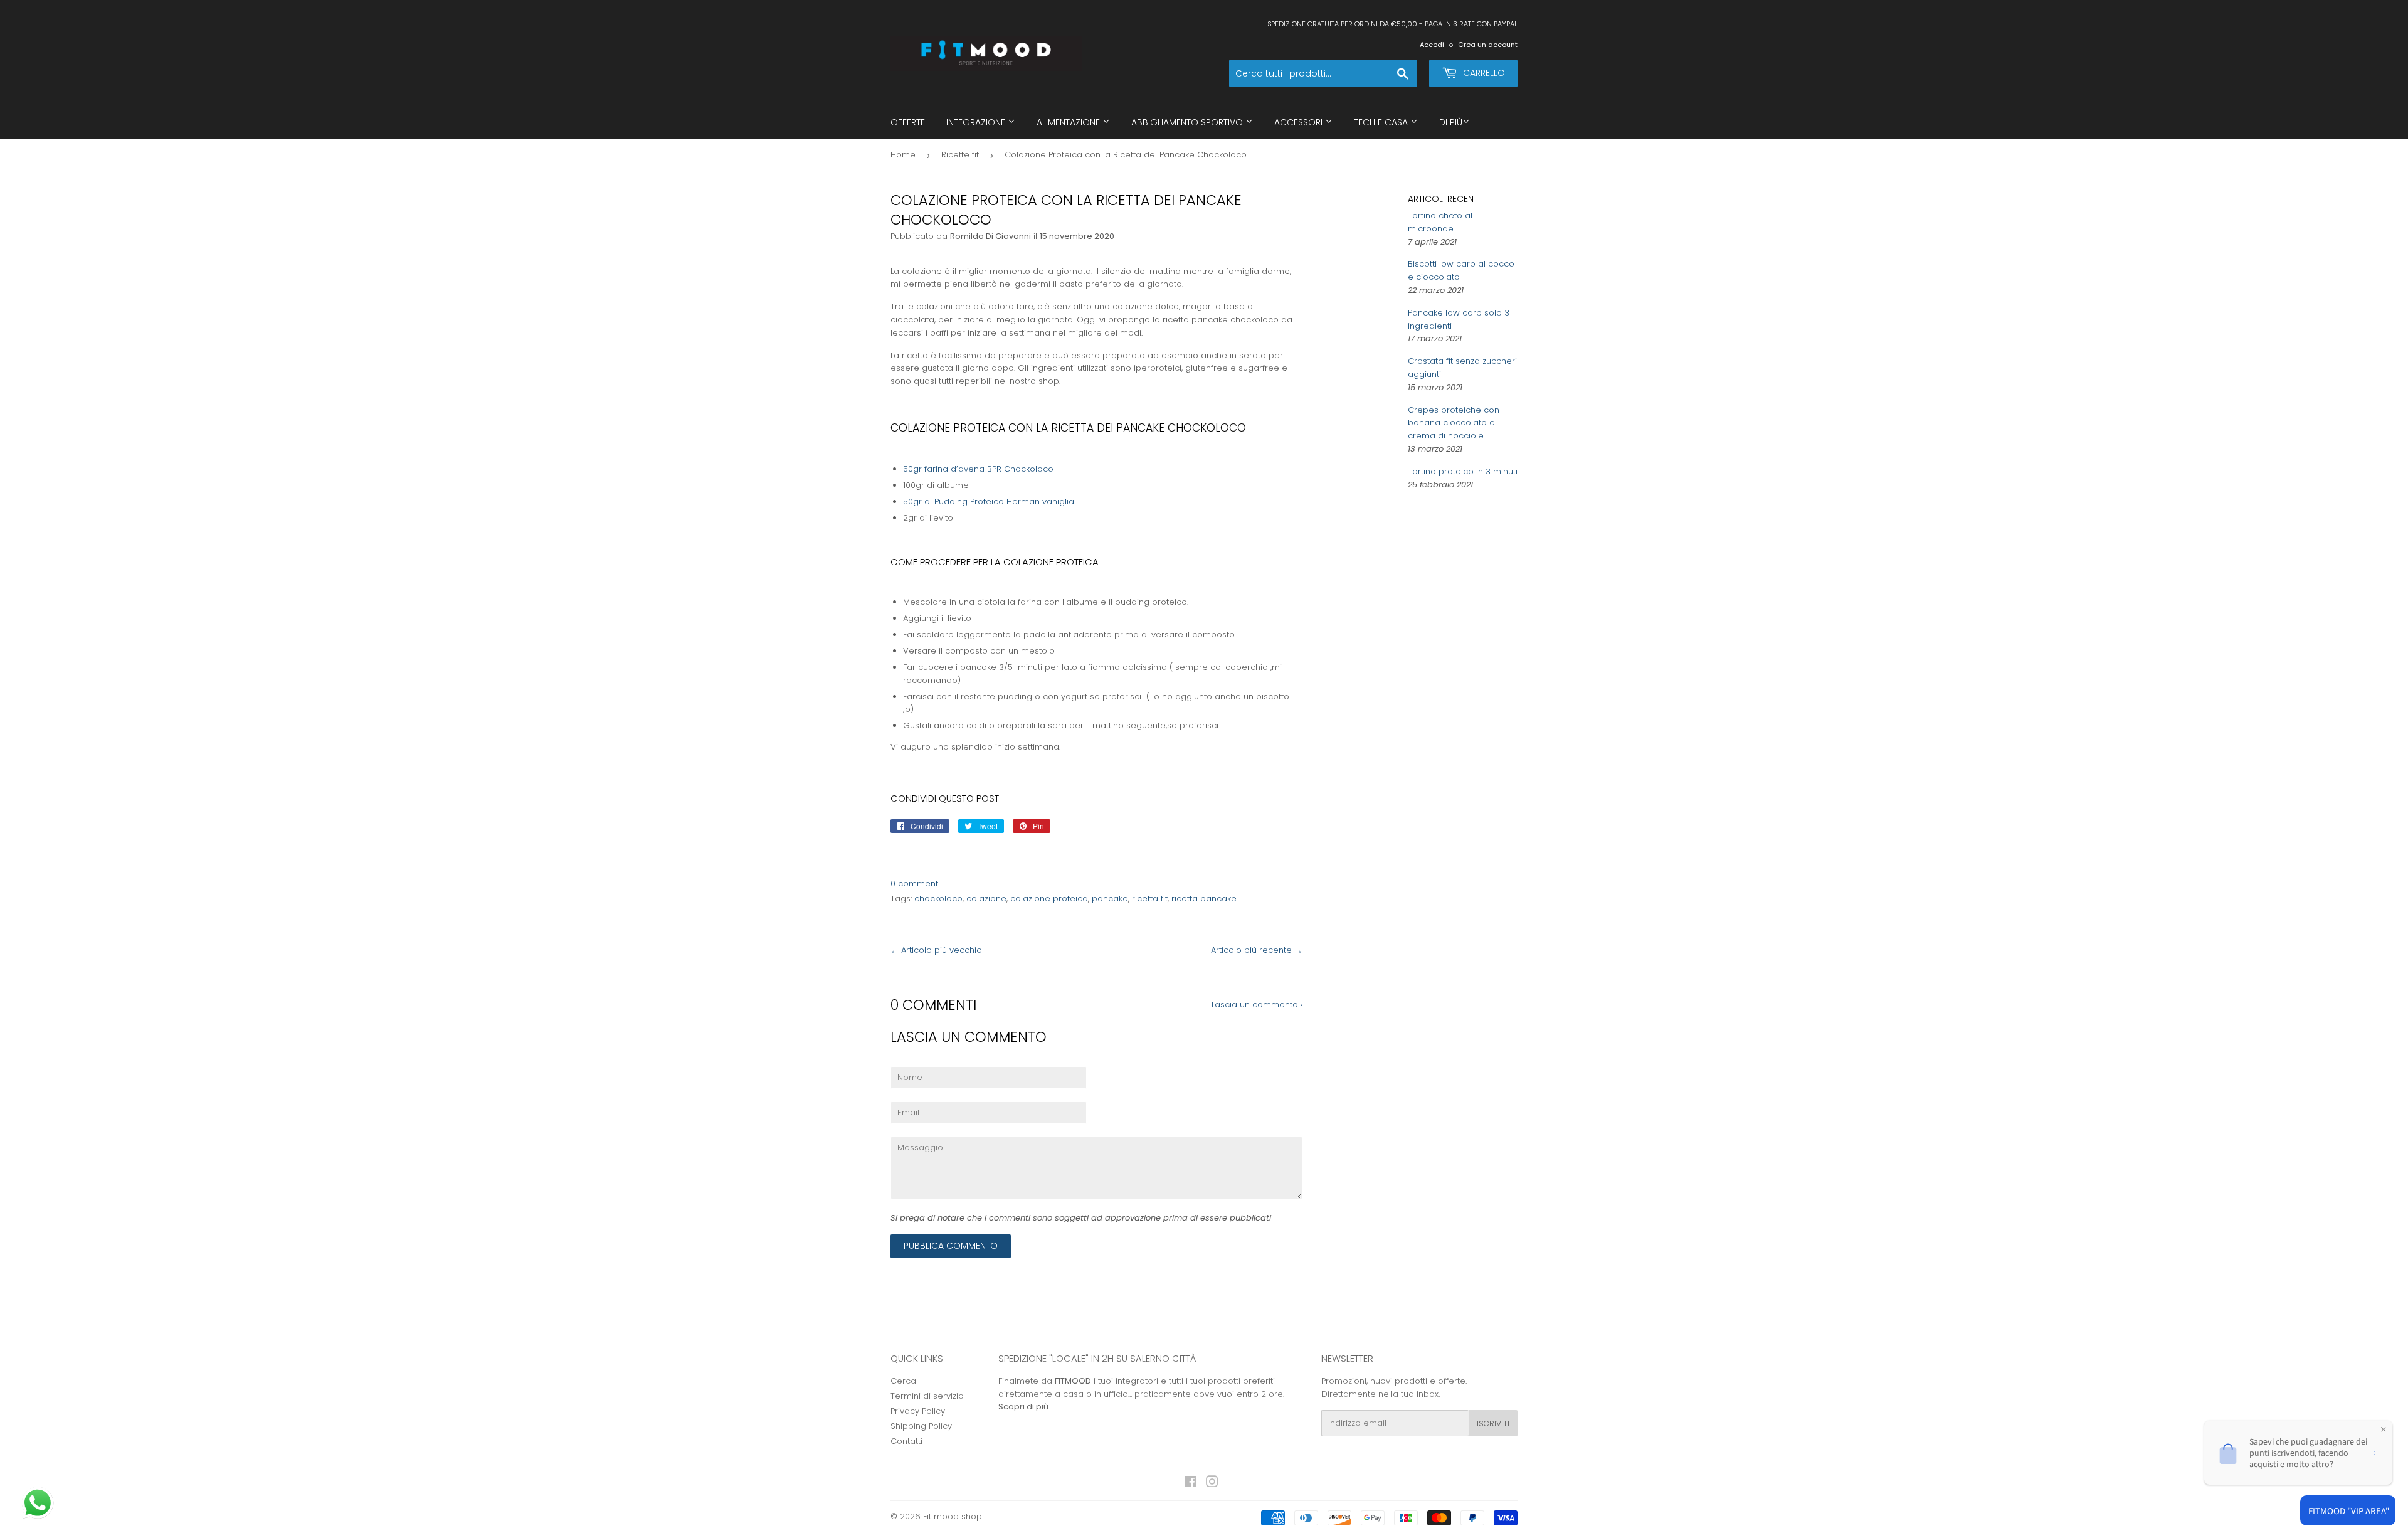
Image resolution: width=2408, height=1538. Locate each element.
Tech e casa (1382, 122)
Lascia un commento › (1257, 1005)
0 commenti (915, 883)
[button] (39, 1504)
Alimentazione (1069, 122)
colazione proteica (1049, 899)
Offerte (908, 122)
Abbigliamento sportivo (1188, 122)
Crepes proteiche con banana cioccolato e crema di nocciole (1454, 423)
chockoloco (938, 899)
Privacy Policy (918, 1411)
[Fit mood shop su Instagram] (1212, 1484)
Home (903, 155)
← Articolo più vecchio (936, 950)
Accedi (1432, 45)
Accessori (1300, 122)
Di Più (1451, 122)
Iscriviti (1493, 1424)
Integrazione (977, 122)
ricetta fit (1150, 899)
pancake (1110, 899)
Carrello (1483, 73)
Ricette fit (960, 155)
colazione (986, 899)
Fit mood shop (953, 1516)
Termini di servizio (927, 1396)
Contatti (906, 1441)
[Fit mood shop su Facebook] (1191, 1484)
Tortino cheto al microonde (1440, 222)
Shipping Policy (921, 1426)
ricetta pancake (1204, 899)
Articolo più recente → (1257, 950)
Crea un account (1488, 45)
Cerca (903, 1381)
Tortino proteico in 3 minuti (1463, 471)
